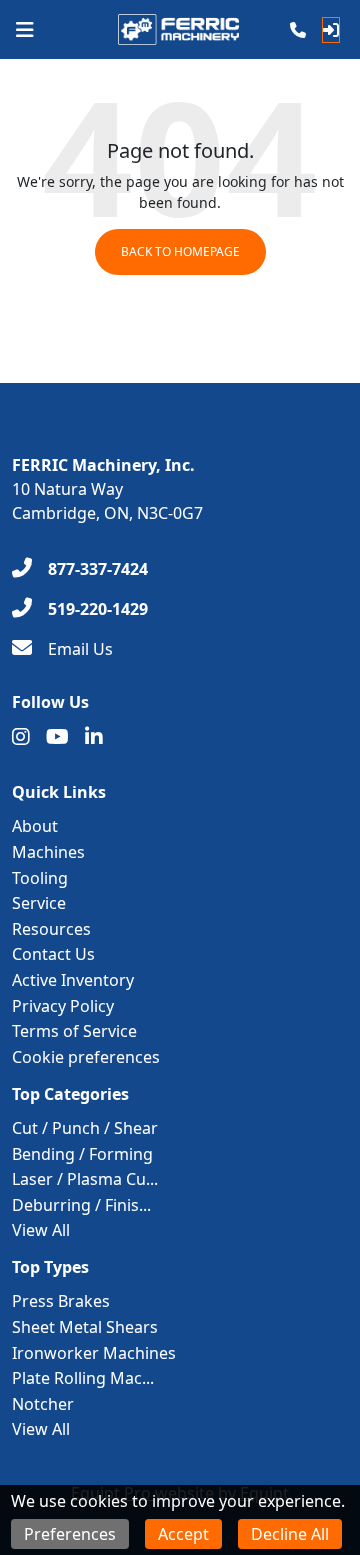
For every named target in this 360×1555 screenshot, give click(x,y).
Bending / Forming (82, 1154)
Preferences (70, 1534)
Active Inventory (73, 980)
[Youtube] (57, 737)
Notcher (43, 1404)
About (35, 826)
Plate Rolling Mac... (83, 1378)
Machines (48, 852)
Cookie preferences (86, 1057)
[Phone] (298, 30)
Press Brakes (61, 1301)
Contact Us (53, 954)
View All (41, 1230)
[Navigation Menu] (25, 30)
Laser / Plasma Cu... (85, 1179)
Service (39, 903)
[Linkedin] (94, 737)
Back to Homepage (180, 251)
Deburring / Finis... (81, 1205)
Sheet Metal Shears (85, 1327)
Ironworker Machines (94, 1353)
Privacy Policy (63, 1006)
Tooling (40, 878)
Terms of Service (74, 1031)
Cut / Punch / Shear (85, 1128)
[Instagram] (21, 737)
